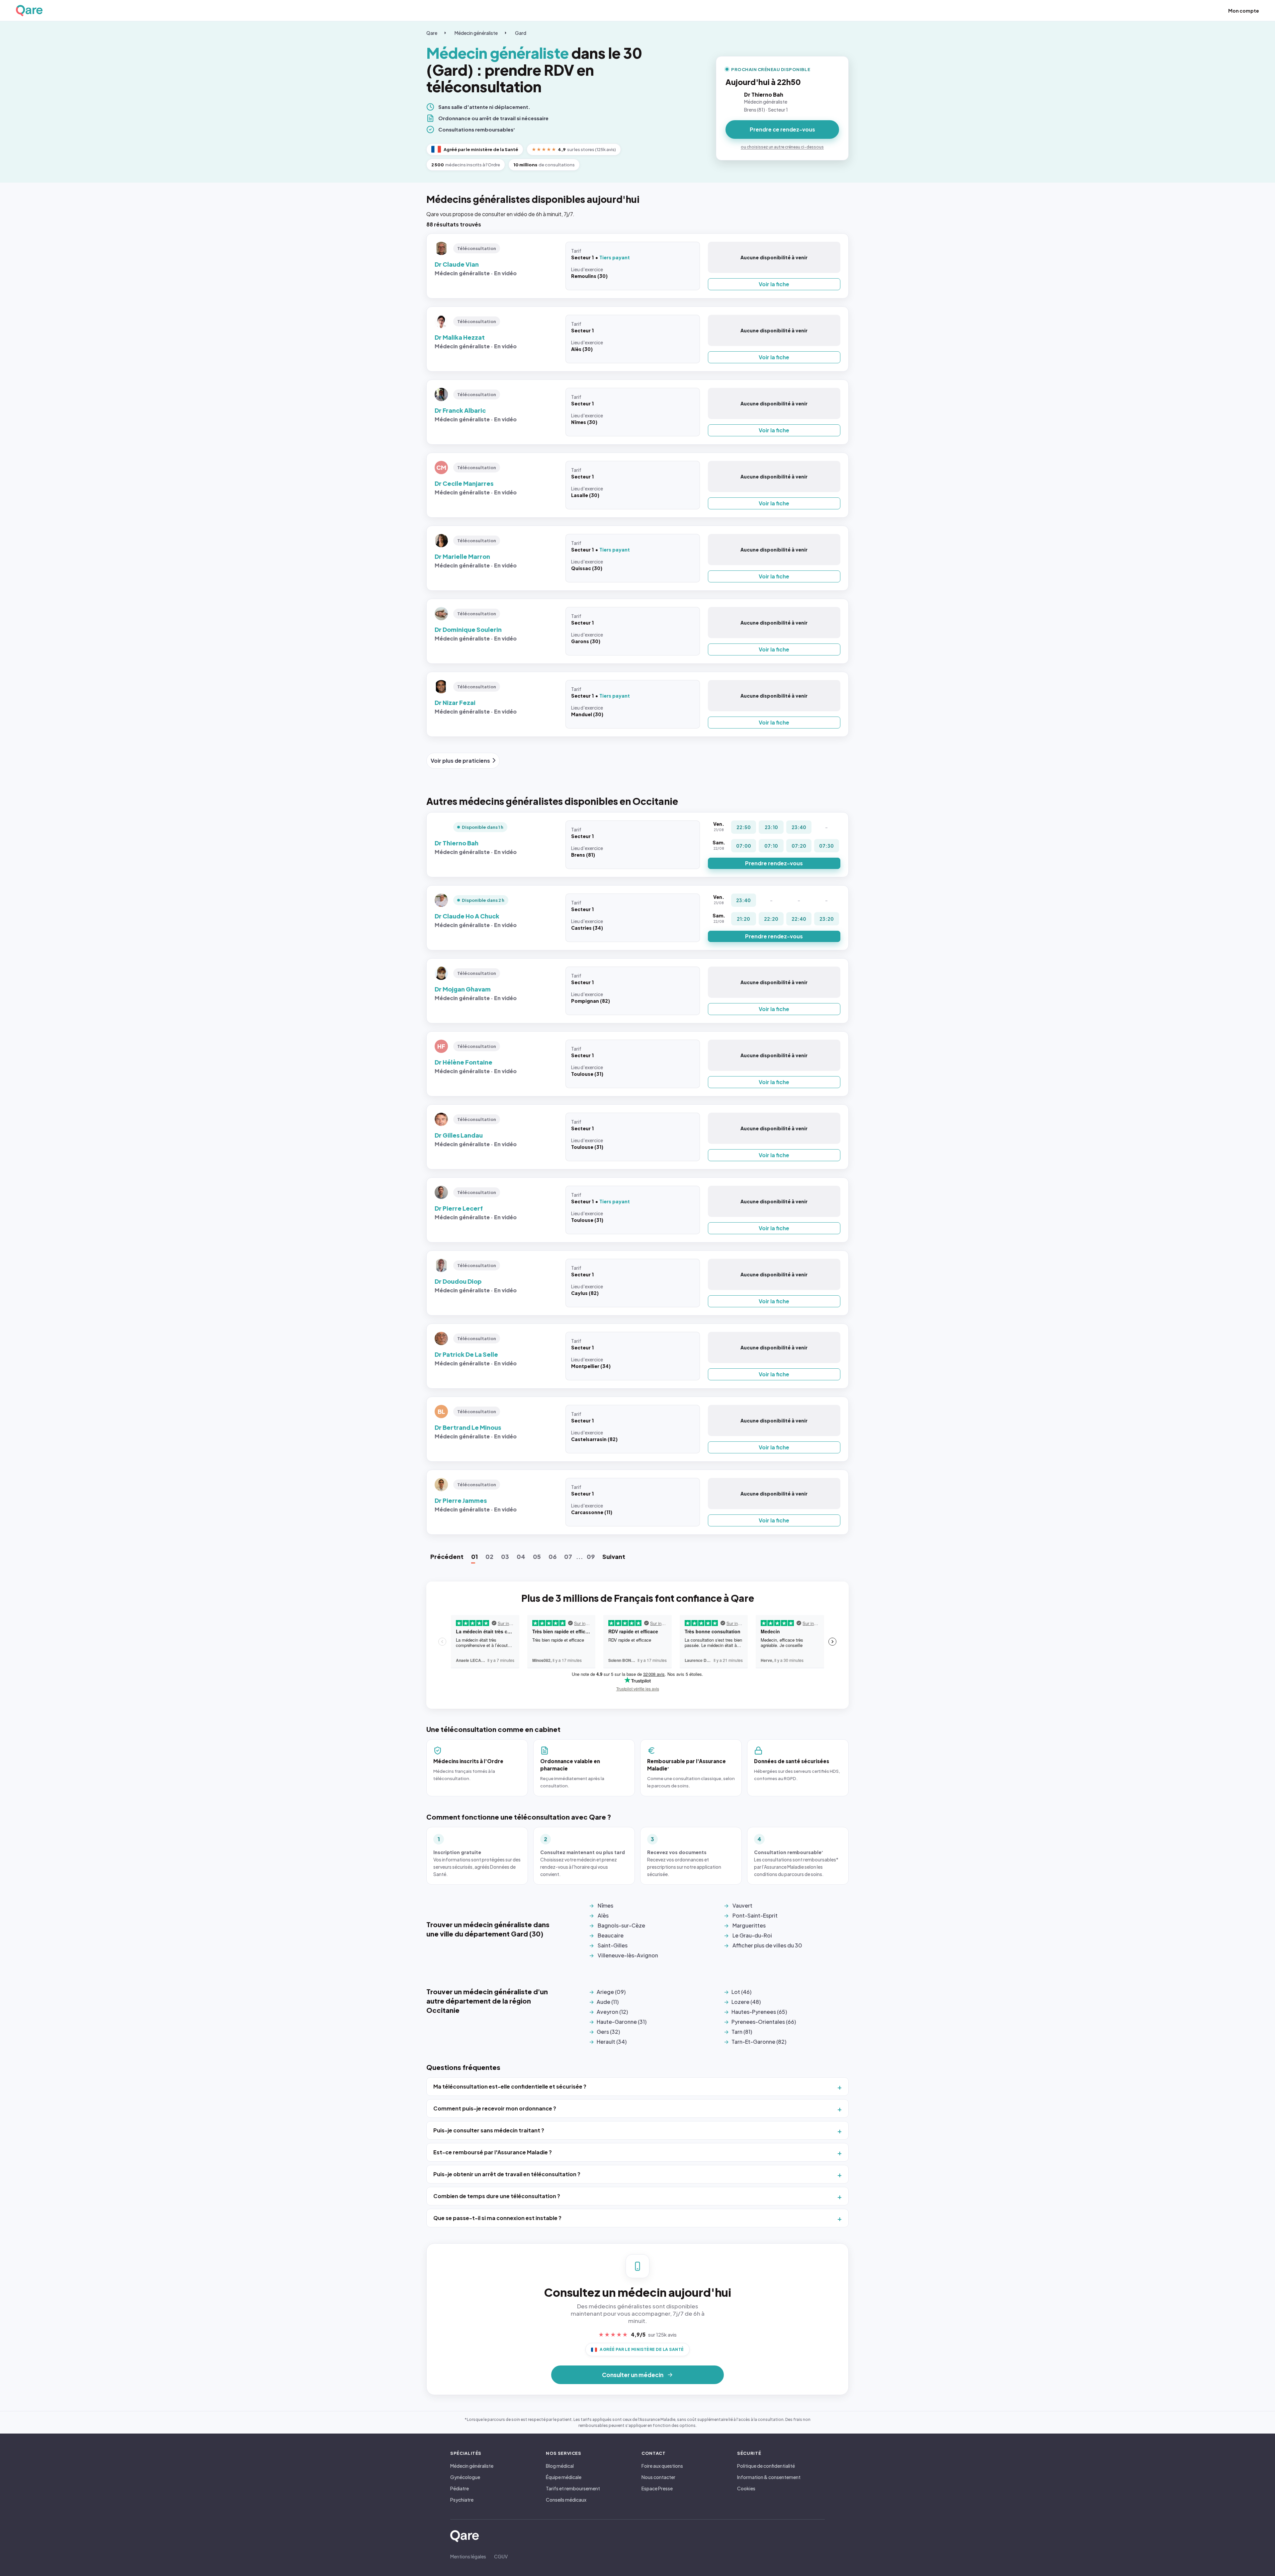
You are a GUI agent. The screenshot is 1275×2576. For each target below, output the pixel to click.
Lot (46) (741, 1992)
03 (505, 1556)
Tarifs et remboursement (573, 2488)
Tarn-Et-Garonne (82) (759, 2042)
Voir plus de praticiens (460, 761)
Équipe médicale (564, 2477)
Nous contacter (658, 2477)
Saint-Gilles (613, 1945)
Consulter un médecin (633, 2375)
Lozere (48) (746, 2002)
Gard (521, 33)
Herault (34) (612, 2042)
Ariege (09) (611, 1992)
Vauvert (742, 1905)
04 (521, 1556)
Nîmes (605, 1905)
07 (568, 1556)
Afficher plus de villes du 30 (767, 1945)
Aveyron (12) (612, 2012)
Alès (603, 1915)
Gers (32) (608, 2032)
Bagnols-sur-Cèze (621, 1925)
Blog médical (560, 2466)
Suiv (614, 1556)
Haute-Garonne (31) (622, 2022)
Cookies (746, 2488)
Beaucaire (611, 1935)
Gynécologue (465, 2477)
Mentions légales (468, 2556)
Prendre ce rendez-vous (782, 129)
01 (474, 1556)
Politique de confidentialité (766, 2466)
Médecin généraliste (476, 33)
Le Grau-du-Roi (752, 1935)
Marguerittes (749, 1925)
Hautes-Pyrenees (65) (759, 2012)
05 (537, 1556)
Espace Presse (657, 2488)
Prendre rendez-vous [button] (774, 863)
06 (552, 1556)
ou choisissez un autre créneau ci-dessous (782, 147)
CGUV (501, 2556)
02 (489, 1556)
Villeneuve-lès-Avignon (628, 1955)
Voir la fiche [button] (774, 284)
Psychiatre (462, 2500)
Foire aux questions (662, 2466)
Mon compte (1244, 11)
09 (591, 1556)
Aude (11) (608, 2002)
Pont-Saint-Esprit (755, 1915)
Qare (432, 33)
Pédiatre (460, 2488)
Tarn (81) (742, 2032)
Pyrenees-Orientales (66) (764, 2022)
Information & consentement (769, 2477)
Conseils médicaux (566, 2500)
